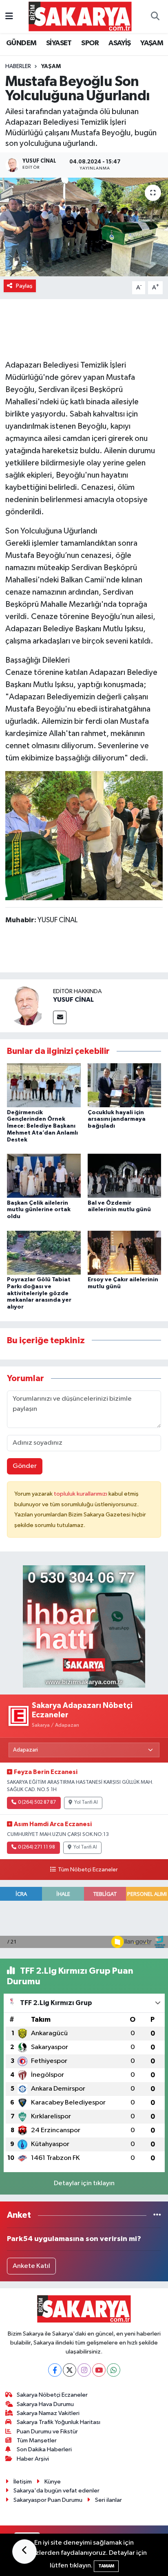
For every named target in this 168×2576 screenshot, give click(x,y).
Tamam (106, 2566)
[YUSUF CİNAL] (27, 1006)
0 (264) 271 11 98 (36, 1847)
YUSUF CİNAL (73, 1000)
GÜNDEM (21, 43)
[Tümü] (157, 2215)
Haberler (18, 66)
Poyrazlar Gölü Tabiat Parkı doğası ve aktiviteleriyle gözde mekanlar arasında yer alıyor (39, 1293)
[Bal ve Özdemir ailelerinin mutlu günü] (125, 1176)
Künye (53, 2482)
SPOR (90, 43)
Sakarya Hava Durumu (45, 2404)
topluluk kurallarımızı (81, 1494)
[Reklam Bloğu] (84, 1626)
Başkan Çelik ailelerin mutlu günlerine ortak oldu (39, 1210)
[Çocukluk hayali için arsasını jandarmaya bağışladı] (125, 1085)
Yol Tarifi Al (86, 1803)
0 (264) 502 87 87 (37, 1803)
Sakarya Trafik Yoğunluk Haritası (59, 2422)
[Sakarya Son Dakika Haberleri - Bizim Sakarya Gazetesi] (80, 16)
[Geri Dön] (24, 2552)
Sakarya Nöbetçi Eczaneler (52, 2395)
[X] (70, 2370)
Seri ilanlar (108, 2500)
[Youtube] (99, 2370)
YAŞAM (152, 43)
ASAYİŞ (119, 43)
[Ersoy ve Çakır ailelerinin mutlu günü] (125, 1253)
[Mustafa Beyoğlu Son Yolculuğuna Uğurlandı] (84, 227)
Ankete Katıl (31, 2266)
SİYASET (59, 43)
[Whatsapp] (114, 2370)
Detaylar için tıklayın (84, 2183)
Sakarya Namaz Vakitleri (48, 2413)
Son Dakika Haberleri (44, 2449)
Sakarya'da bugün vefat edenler (56, 2491)
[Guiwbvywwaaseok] (84, 835)
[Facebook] (55, 2370)
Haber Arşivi (33, 2459)
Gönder (25, 1466)
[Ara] (155, 17)
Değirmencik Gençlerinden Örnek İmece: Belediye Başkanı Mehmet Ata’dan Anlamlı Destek (42, 1126)
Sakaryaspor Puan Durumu (48, 2500)
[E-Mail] (60, 1017)
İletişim (23, 2482)
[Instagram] (84, 2370)
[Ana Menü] (9, 17)
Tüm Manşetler (37, 2440)
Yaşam (51, 66)
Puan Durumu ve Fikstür (47, 2432)
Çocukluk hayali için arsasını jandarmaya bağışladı (117, 1119)
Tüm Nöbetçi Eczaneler (88, 1870)
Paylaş (24, 286)
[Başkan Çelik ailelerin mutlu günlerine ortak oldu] (44, 1176)
